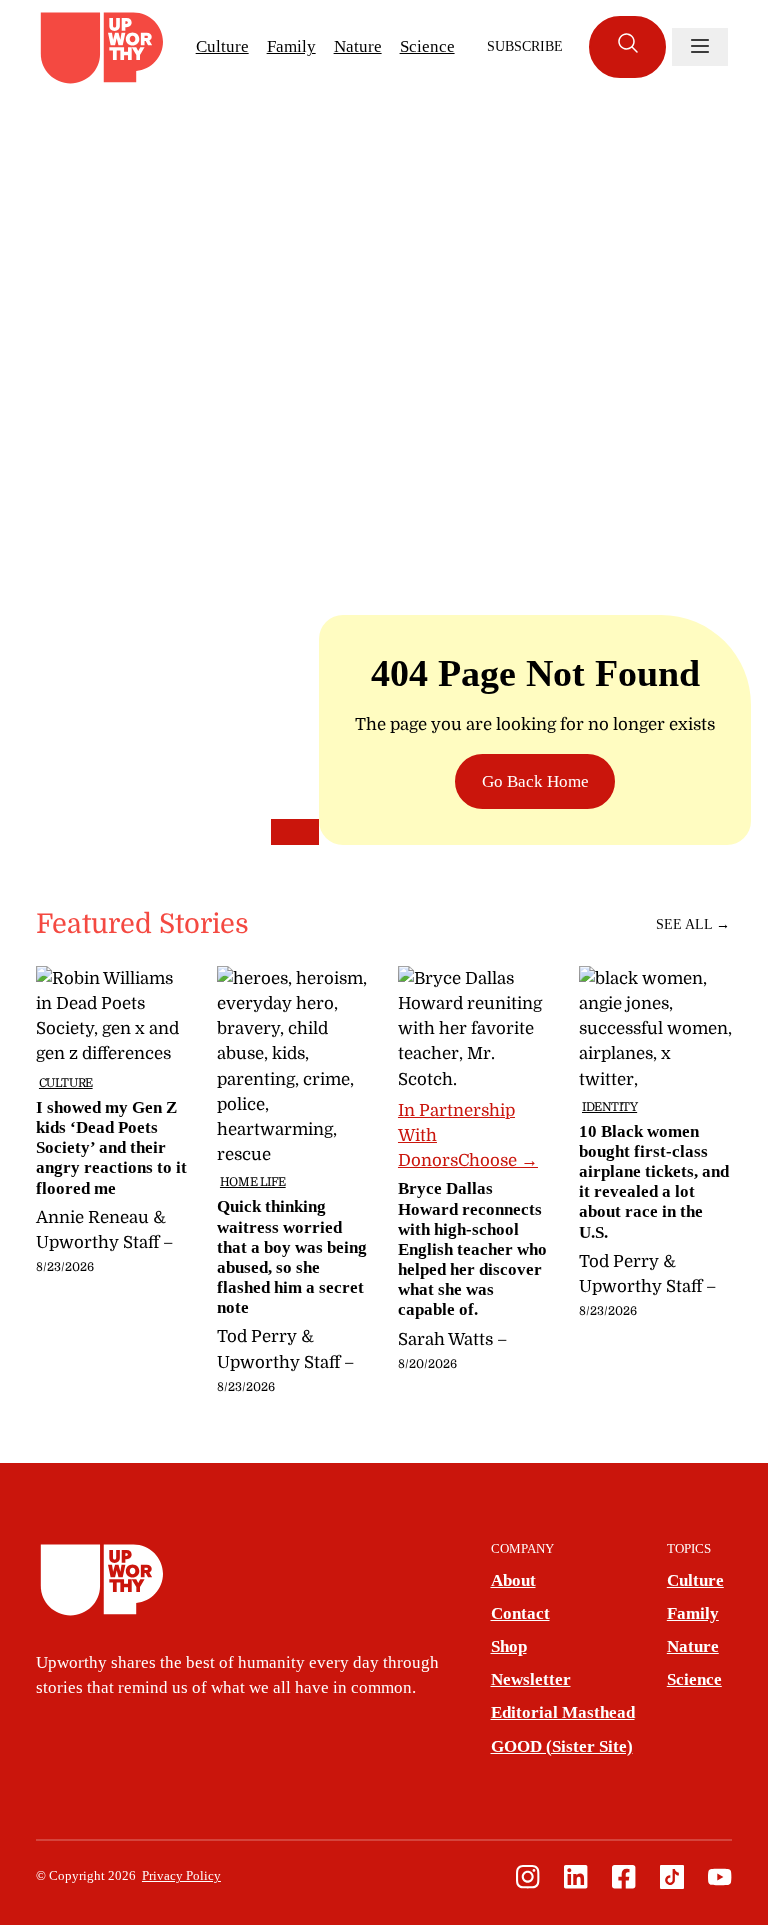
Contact (520, 1613)
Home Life (253, 1182)
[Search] (627, 47)
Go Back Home (535, 781)
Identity (609, 1107)
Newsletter (531, 1679)
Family (291, 46)
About (513, 1580)
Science (427, 46)
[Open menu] (700, 47)
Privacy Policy (181, 1876)
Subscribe (525, 46)
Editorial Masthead (563, 1712)
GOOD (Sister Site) (562, 1746)
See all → (693, 924)
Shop (509, 1646)
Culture (222, 46)
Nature (358, 46)
